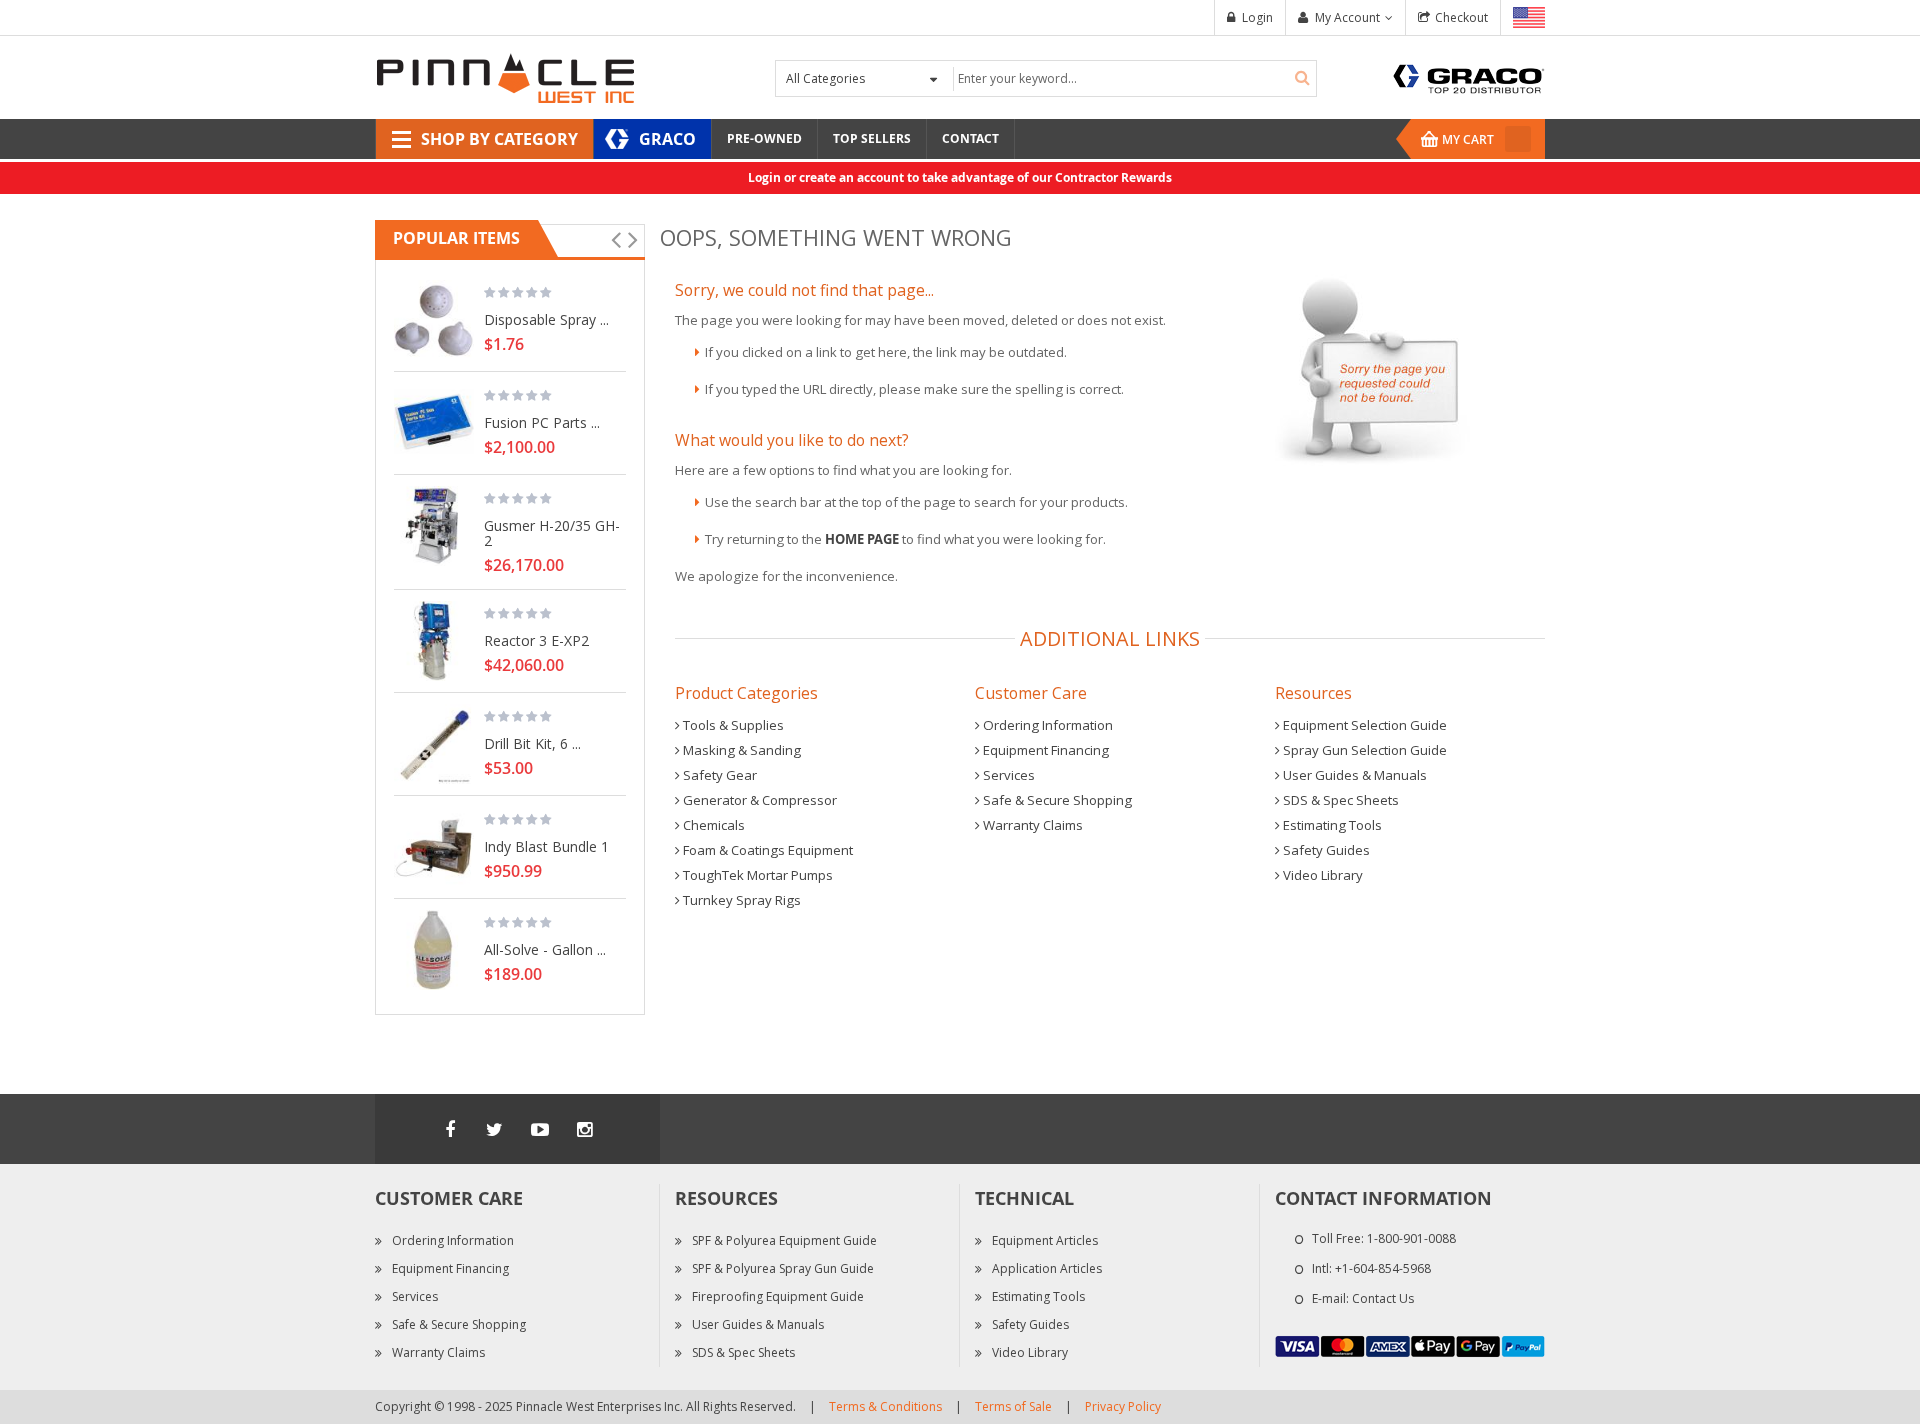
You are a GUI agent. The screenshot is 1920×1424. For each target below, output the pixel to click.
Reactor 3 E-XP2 (536, 640)
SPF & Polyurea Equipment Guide (784, 1240)
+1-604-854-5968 (1383, 1268)
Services (1007, 775)
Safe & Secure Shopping (1056, 800)
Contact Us (1383, 1298)
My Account (1347, 17)
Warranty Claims (1031, 825)
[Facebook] (450, 1129)
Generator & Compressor (758, 800)
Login (1257, 17)
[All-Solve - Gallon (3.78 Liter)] (434, 950)
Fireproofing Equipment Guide (778, 1296)
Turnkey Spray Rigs (740, 900)
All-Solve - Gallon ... (545, 949)
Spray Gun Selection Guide (1363, 750)
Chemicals (712, 825)
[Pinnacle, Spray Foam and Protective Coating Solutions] (505, 76)
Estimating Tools (1331, 825)
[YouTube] (540, 1129)
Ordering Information (1046, 725)
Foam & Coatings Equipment (766, 850)
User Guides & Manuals (1353, 775)
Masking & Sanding (740, 750)
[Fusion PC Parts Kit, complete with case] (434, 423)
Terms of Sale (1013, 1406)
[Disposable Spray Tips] (434, 320)
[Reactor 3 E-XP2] (434, 641)
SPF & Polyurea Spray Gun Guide (783, 1268)
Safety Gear (718, 775)
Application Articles (1047, 1268)
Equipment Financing (1044, 750)
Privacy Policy (1123, 1406)
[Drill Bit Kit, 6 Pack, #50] (434, 744)
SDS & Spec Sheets (1339, 800)
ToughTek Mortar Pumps (756, 875)
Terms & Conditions (885, 1406)
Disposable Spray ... (546, 319)
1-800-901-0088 (1411, 1238)
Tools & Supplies (732, 725)
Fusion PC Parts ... (542, 422)
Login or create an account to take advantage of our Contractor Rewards (960, 177)
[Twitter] (495, 1129)
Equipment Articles (1045, 1240)
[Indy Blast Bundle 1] (434, 847)
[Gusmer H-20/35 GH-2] (434, 526)
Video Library (1321, 875)
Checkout (1461, 17)
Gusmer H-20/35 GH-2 (552, 532)
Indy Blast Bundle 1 (546, 846)
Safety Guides (1325, 850)
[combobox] (1132, 78)
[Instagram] (585, 1129)
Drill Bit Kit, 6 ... (532, 743)
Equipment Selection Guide (1363, 725)
